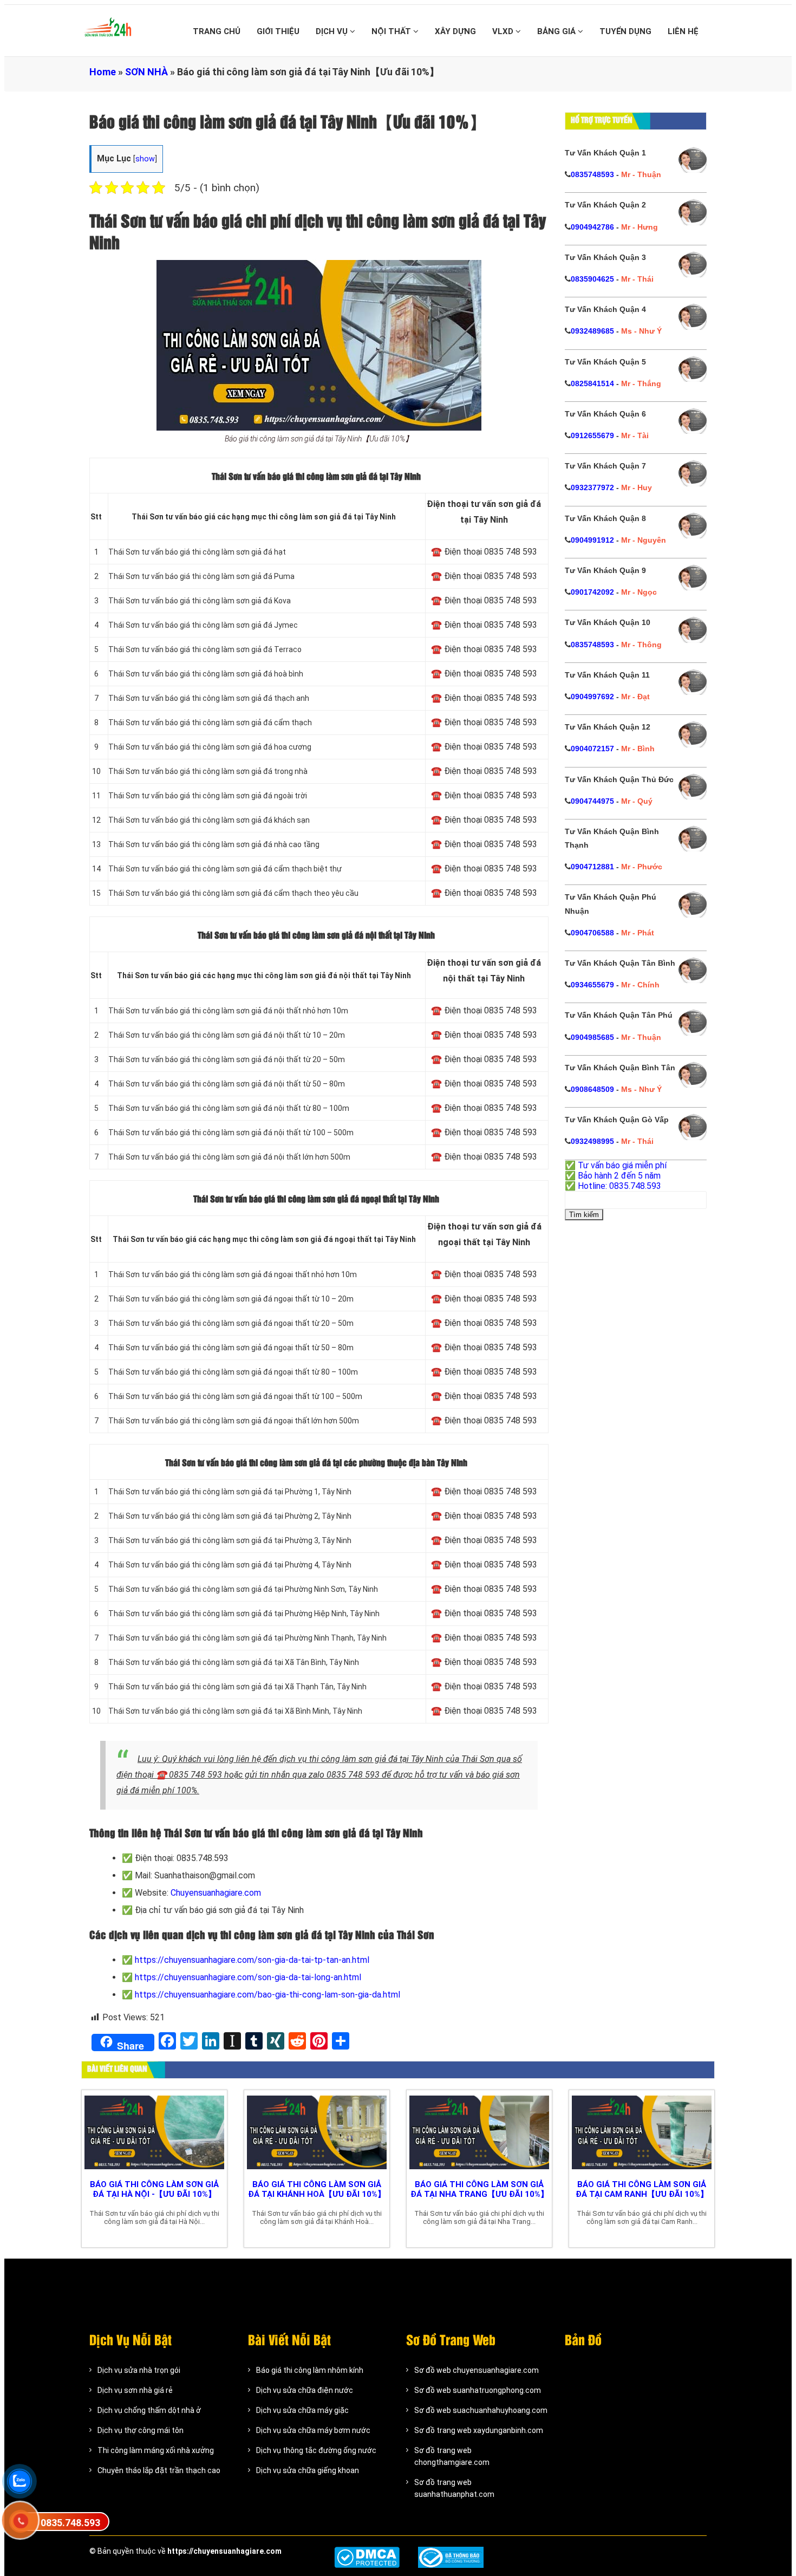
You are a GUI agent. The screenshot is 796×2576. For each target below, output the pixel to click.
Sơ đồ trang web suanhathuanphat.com (454, 2488)
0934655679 (592, 985)
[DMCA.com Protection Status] (367, 2557)
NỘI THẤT (392, 31)
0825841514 (592, 383)
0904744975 (592, 801)
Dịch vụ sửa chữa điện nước (305, 2390)
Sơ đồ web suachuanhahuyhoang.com (481, 2410)
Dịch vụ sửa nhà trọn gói (139, 2370)
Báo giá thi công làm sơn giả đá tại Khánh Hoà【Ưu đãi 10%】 (317, 2189)
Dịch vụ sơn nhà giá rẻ (135, 2390)
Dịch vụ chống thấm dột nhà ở (149, 2410)
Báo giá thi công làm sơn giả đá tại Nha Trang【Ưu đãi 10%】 (479, 2189)
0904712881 (592, 867)
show (145, 159)
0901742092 (592, 592)
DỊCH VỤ (333, 31)
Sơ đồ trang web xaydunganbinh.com (479, 2430)
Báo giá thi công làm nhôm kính (310, 2370)
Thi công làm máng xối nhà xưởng (156, 2450)
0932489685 (592, 331)
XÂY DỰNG (455, 31)
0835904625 (592, 279)
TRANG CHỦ (217, 31)
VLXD (504, 31)
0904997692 (592, 697)
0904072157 (592, 749)
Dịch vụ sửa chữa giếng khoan (308, 2470)
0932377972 (592, 487)
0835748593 (592, 174)
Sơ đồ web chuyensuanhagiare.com (477, 2370)
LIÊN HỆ (683, 31)
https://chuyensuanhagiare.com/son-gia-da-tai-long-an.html (248, 1977)
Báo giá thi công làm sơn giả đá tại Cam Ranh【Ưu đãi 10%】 (642, 2189)
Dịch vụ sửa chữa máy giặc (302, 2410)
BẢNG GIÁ (557, 31)
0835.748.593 (70, 2523)
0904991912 (592, 540)
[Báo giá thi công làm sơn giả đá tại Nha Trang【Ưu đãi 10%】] (479, 2132)
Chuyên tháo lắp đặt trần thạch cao (159, 2470)
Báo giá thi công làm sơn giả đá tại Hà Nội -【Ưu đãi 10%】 (154, 2189)
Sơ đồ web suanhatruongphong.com (478, 2390)
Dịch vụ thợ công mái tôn (141, 2430)
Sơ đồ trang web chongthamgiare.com (452, 2456)
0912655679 (592, 435)
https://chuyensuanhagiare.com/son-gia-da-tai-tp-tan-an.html (252, 1960)
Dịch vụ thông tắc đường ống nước (316, 2450)
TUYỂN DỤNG (625, 31)
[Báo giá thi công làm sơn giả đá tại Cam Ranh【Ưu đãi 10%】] (642, 2132)
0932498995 (592, 1141)
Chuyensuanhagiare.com (216, 1893)
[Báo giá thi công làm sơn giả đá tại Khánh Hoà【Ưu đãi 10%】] (317, 2132)
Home (103, 72)
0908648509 (592, 1089)
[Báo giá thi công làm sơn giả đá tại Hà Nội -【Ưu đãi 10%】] (154, 2132)
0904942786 (592, 227)
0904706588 (592, 933)
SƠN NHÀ (146, 72)
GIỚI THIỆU (278, 31)
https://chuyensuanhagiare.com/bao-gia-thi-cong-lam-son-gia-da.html (267, 1995)
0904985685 (592, 1037)
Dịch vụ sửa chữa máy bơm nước (313, 2430)
